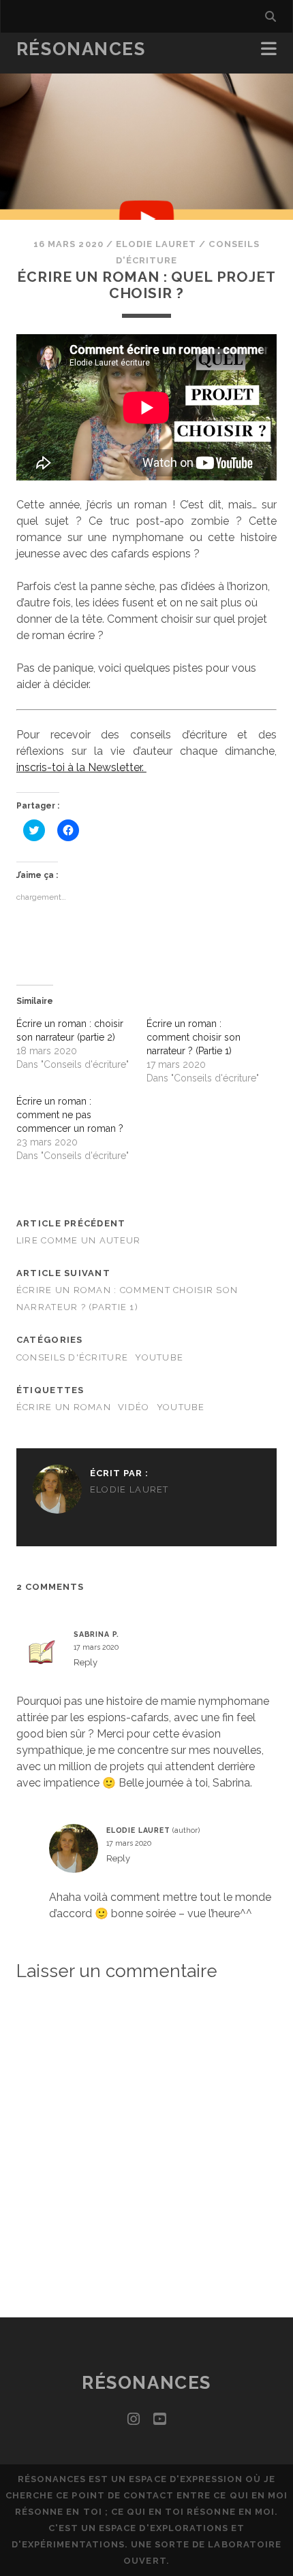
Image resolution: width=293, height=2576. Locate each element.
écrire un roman (64, 1407)
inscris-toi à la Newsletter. (81, 767)
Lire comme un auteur (79, 1240)
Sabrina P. (96, 1634)
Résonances (81, 49)
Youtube (159, 1357)
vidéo (134, 1407)
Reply (86, 1662)
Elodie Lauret (156, 244)
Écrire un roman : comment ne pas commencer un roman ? (70, 1115)
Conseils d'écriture (72, 1357)
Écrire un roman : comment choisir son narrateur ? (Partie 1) (194, 1037)
